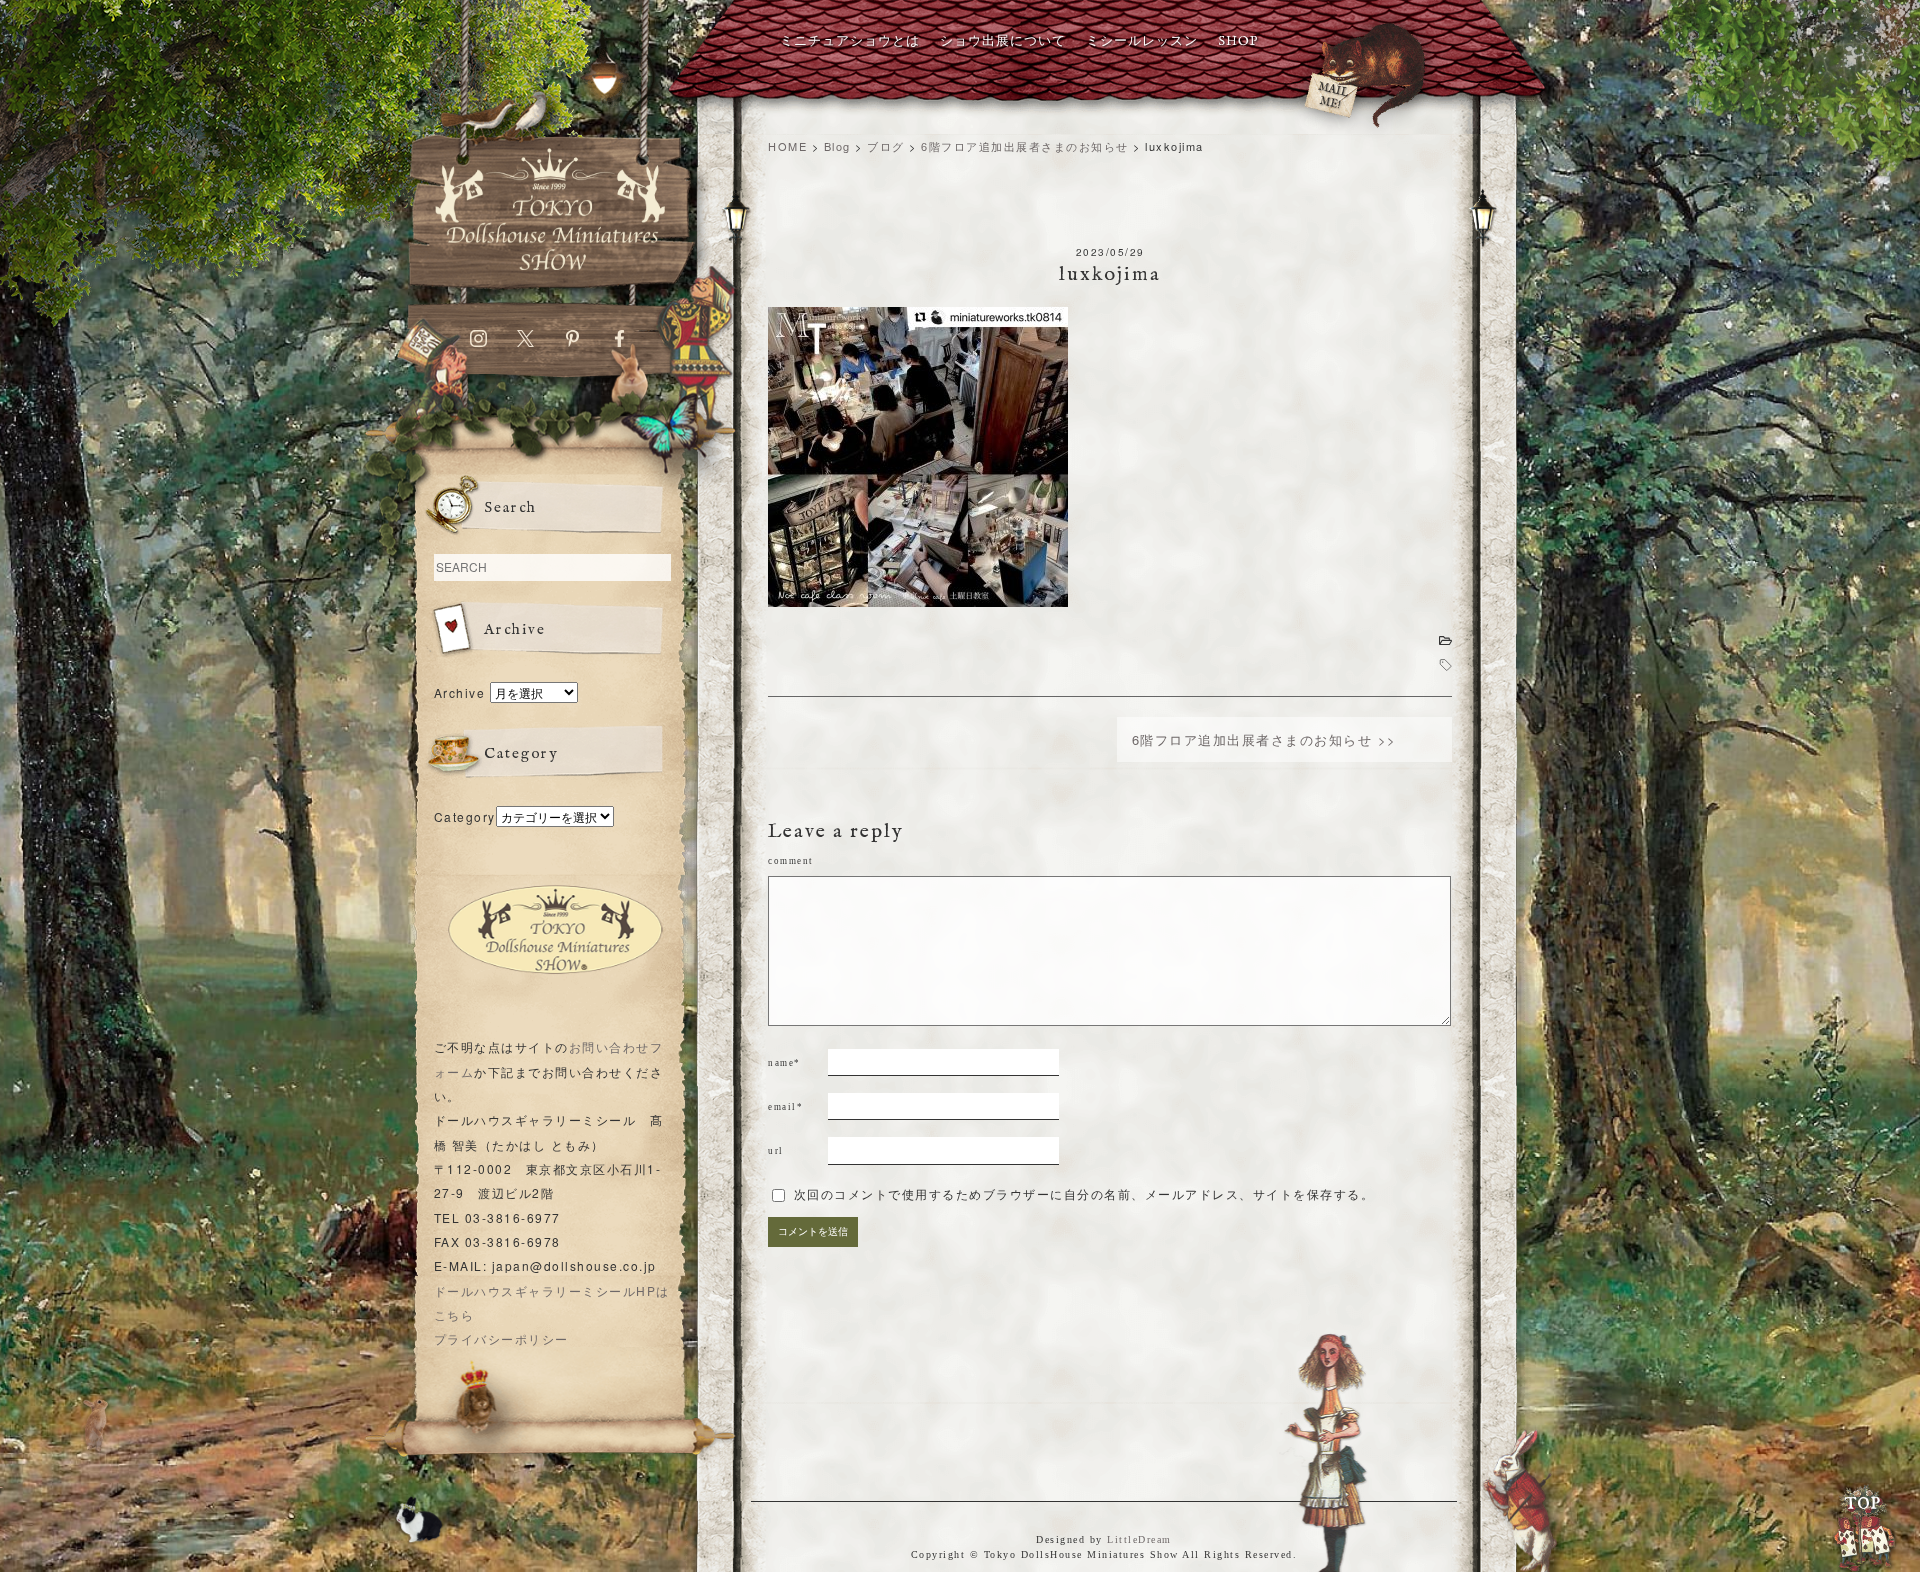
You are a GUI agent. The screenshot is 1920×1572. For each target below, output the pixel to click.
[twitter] (525, 342)
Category (465, 816)
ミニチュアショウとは (850, 41)
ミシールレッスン (1142, 41)
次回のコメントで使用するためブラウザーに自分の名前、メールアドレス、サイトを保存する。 (1084, 1195)
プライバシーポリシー (501, 1338)
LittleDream (1139, 1539)
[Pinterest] (572, 342)
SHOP (1238, 41)
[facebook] (619, 342)
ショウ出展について (1003, 41)
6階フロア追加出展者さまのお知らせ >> (1264, 739)
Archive (460, 692)
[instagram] (478, 342)
